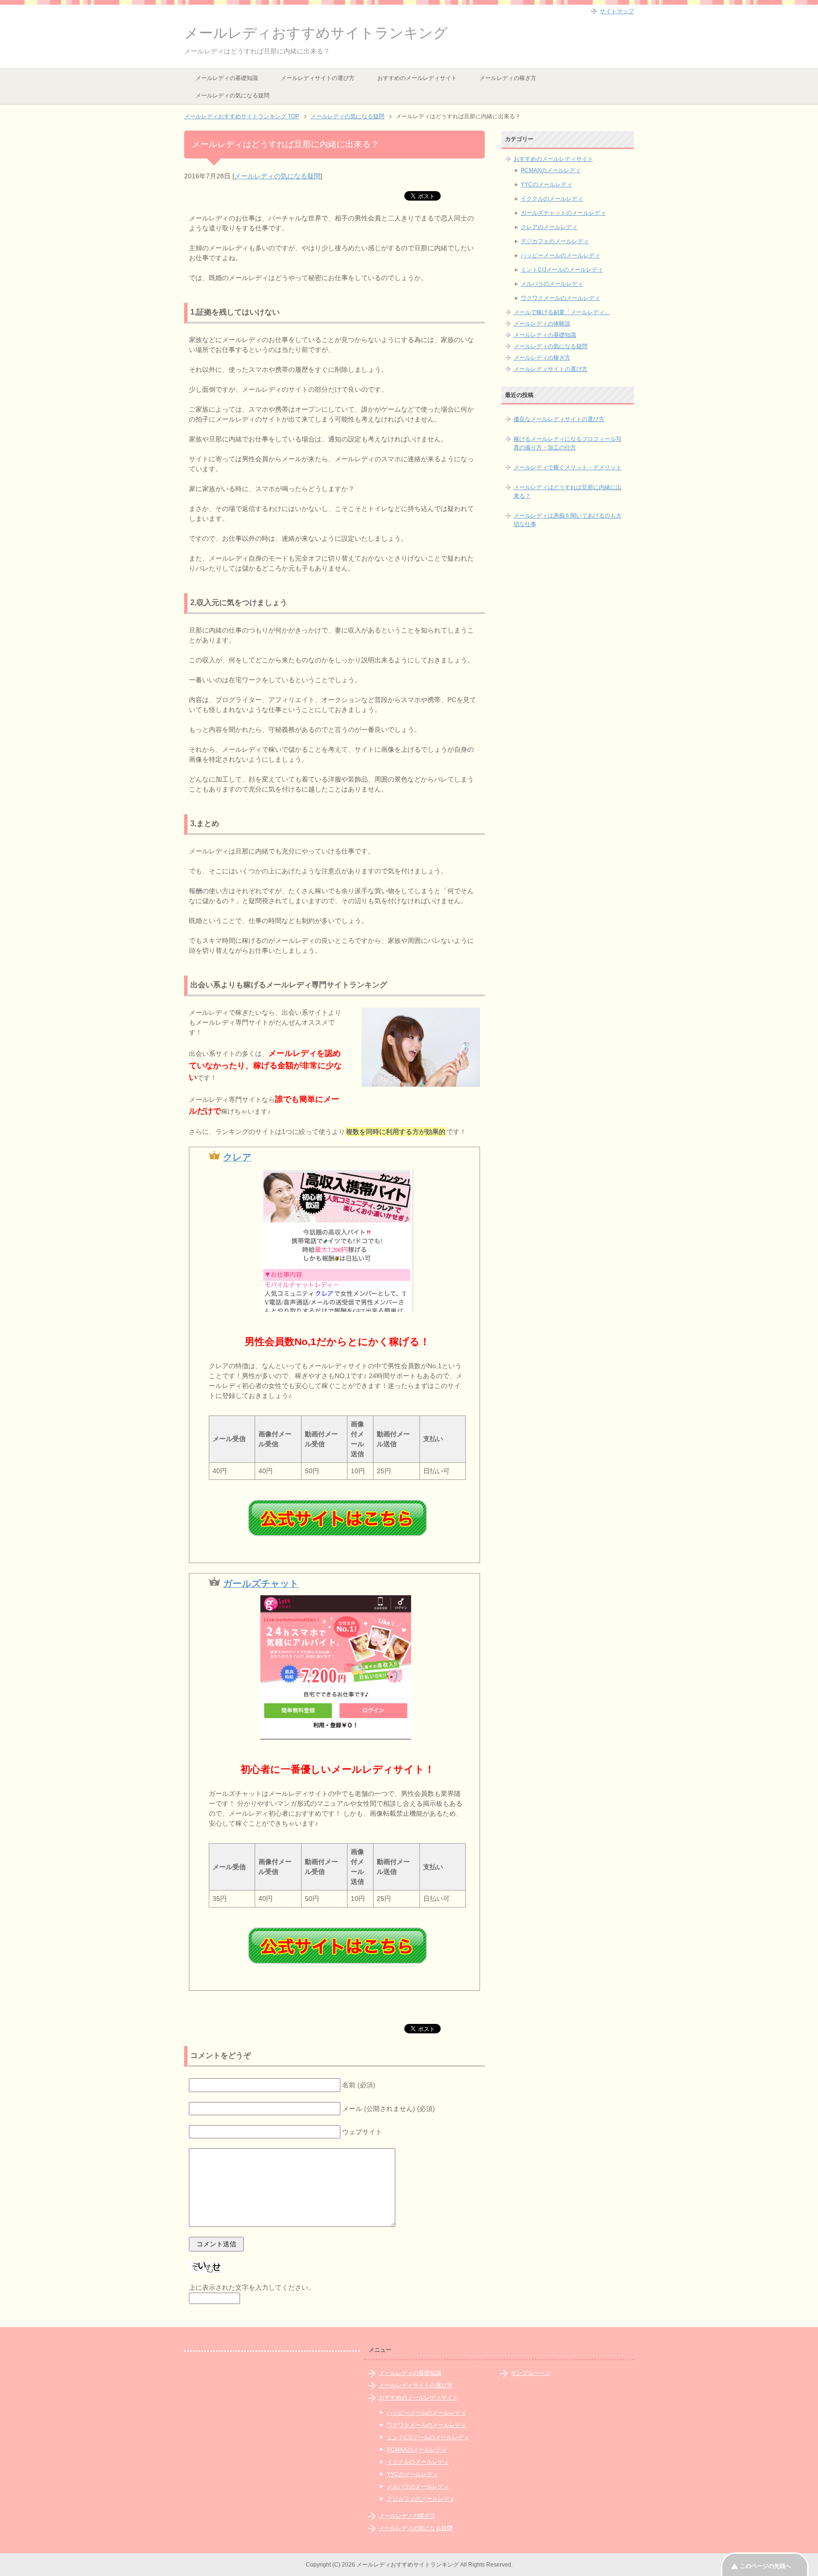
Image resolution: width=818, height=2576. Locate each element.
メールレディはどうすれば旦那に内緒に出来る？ (568, 492)
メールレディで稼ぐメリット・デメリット (568, 467)
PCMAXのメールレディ (551, 170)
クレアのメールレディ (549, 227)
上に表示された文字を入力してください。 (252, 2287)
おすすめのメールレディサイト (417, 78)
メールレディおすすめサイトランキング (316, 33)
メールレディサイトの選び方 (318, 78)
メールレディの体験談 (542, 324)
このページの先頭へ (765, 2566)
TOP (242, 116)
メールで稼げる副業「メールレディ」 (562, 312)
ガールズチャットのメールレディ (563, 213)
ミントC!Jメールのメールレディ (562, 270)
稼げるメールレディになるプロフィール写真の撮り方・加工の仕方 (568, 443)
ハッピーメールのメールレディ (560, 255)
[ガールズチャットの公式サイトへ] (338, 1946)
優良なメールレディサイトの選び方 (559, 419)
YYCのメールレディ (547, 185)
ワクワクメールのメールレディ (560, 298)
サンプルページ (531, 2373)
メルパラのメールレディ (552, 284)
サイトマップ (617, 11)
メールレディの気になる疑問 (232, 96)
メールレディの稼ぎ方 (508, 78)
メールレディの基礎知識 (227, 78)
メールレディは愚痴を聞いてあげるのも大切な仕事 (568, 520)
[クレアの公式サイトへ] (338, 1518)
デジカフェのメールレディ (555, 241)
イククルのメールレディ (552, 199)
